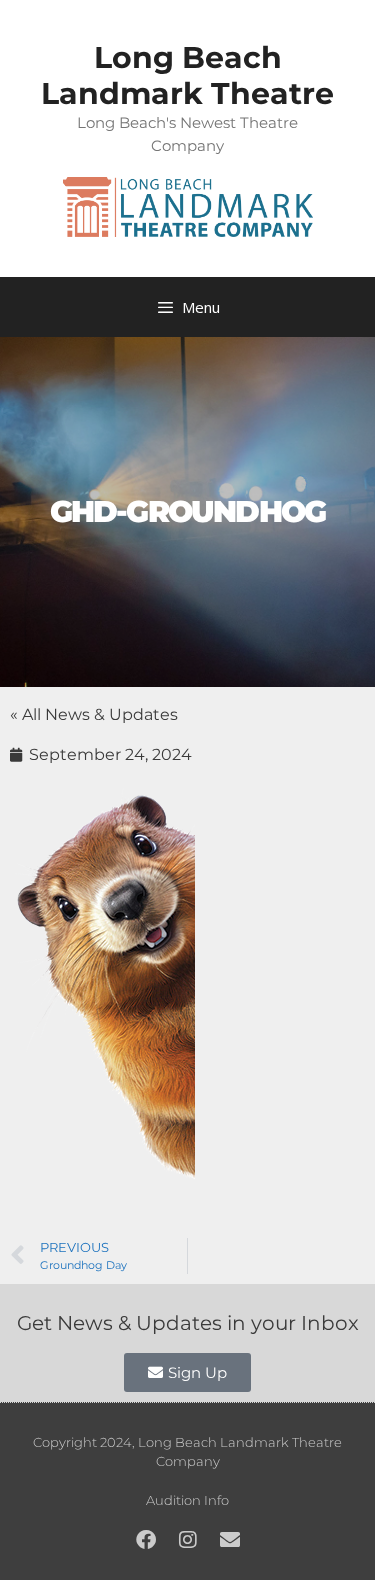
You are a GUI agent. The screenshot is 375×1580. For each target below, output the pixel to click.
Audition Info (187, 1500)
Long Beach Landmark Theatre (187, 75)
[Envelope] (230, 1540)
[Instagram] (188, 1540)
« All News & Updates (94, 714)
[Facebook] (146, 1540)
